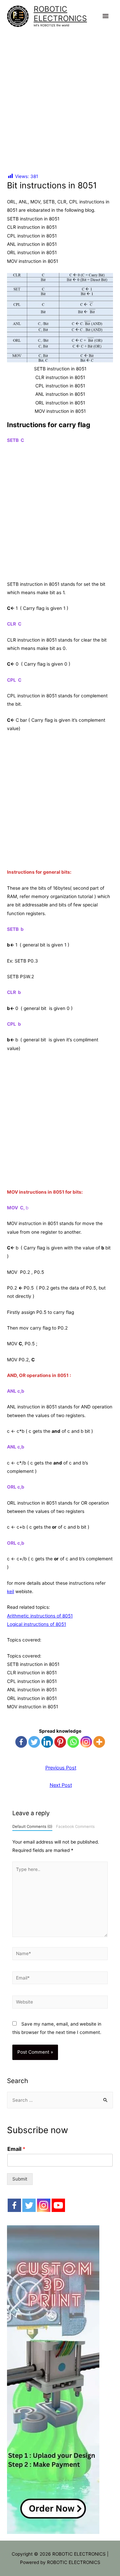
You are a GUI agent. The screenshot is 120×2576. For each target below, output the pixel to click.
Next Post (61, 1785)
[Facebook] (21, 1742)
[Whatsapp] (73, 1742)
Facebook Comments (75, 1827)
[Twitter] (34, 1742)
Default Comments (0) (32, 1827)
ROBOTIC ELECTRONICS (60, 14)
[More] (99, 1742)
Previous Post (61, 1768)
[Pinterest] (60, 1742)
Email (16, 2149)
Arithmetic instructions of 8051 (40, 1616)
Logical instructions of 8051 (36, 1624)
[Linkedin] (47, 1742)
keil (10, 1591)
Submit (20, 2179)
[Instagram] (86, 1742)
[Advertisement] (60, 96)
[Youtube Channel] (58, 2205)
